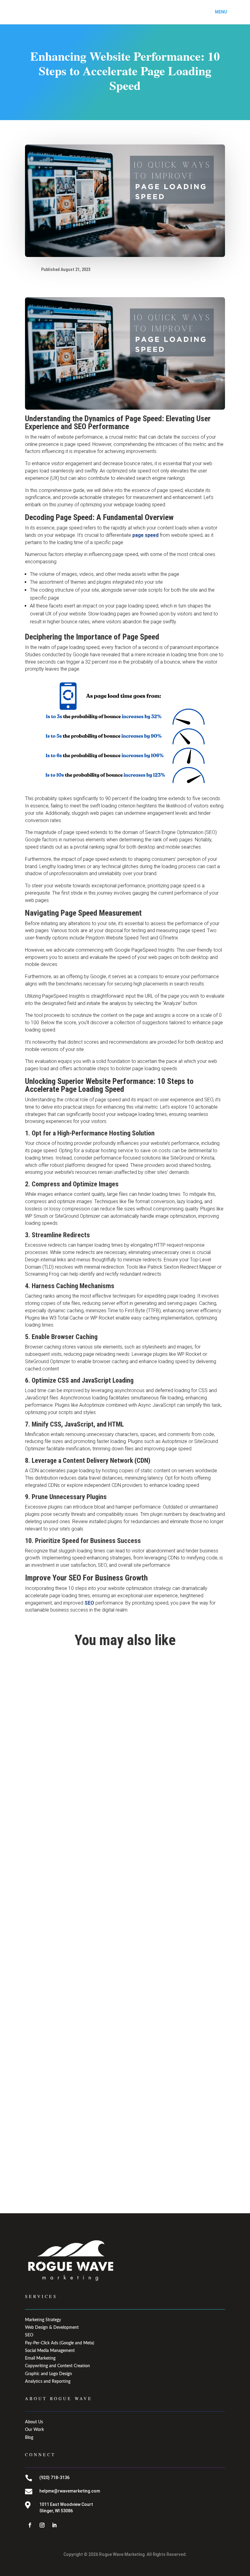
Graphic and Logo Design (48, 2374)
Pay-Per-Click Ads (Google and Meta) (60, 2343)
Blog (29, 2438)
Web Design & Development (52, 2328)
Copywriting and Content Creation (57, 2366)
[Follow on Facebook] (30, 2525)
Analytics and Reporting (48, 2382)
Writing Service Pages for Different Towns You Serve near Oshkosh (106, 2149)
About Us (34, 2422)
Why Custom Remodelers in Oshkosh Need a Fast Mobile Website (104, 1797)
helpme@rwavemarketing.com (70, 2491)
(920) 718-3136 (54, 2478)
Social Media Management (50, 2351)
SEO (89, 1603)
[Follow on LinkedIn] (54, 2525)
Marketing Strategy (43, 2320)
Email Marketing (40, 2358)
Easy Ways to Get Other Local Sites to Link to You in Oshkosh (100, 1973)
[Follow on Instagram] (42, 2525)
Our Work (34, 2430)
